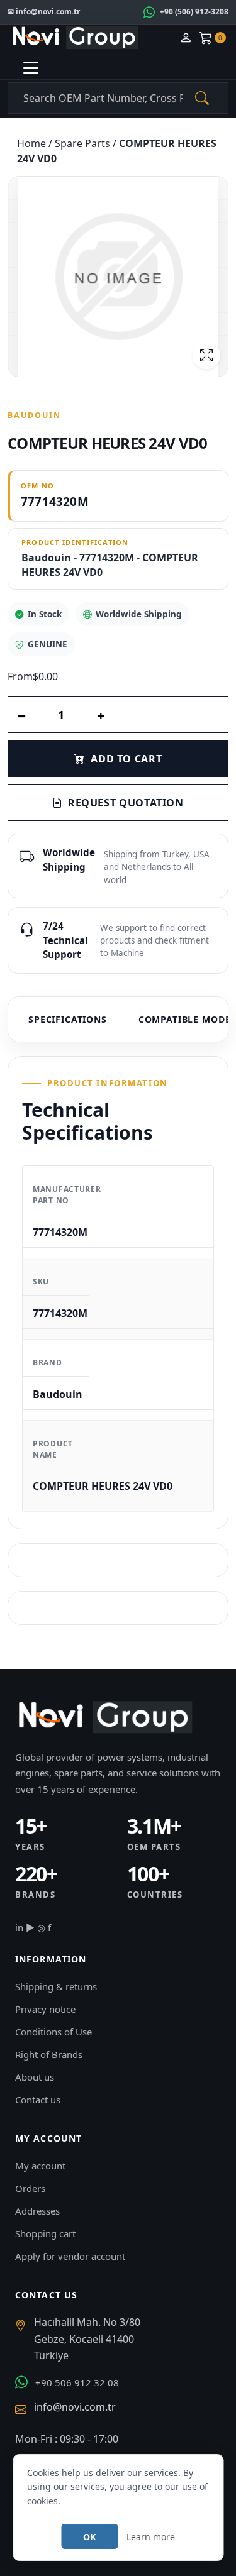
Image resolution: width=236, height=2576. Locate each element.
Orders (30, 2188)
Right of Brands (49, 2054)
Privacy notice (45, 2009)
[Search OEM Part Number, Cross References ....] (202, 98)
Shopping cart (45, 2233)
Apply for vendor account (70, 2256)
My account (40, 2166)
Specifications (68, 1019)
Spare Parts (84, 143)
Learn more (151, 2537)
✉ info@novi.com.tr (44, 12)
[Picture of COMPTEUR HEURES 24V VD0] (118, 277)
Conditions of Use (53, 2032)
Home (33, 143)
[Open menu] (31, 68)
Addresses (37, 2211)
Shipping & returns (56, 1986)
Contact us (38, 2100)
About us (35, 2077)
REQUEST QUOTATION (126, 803)
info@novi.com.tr (75, 2407)
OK (89, 2537)
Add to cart (126, 759)
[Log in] (186, 38)
